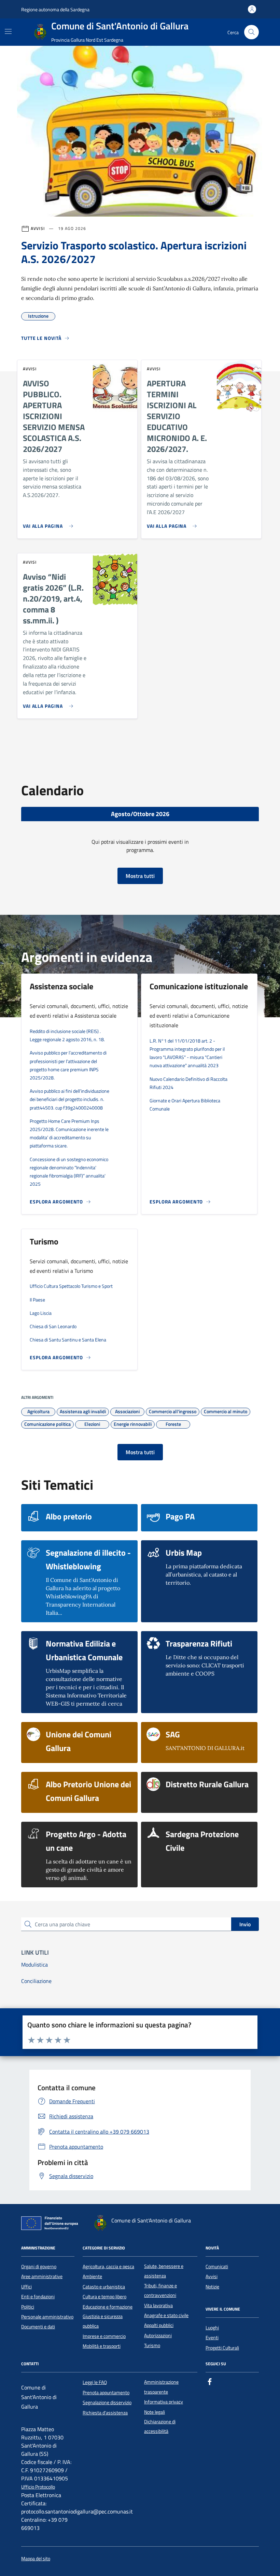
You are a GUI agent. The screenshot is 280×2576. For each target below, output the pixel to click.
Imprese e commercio (104, 2336)
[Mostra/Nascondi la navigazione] (8, 31)
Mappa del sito (36, 2559)
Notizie (212, 2287)
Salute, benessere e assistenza (164, 2271)
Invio (245, 1924)
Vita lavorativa (158, 2305)
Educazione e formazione (108, 2307)
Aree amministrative (42, 2276)
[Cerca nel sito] (251, 32)
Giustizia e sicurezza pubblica (103, 2321)
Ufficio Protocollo (38, 2487)
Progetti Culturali (222, 2348)
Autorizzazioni (158, 2336)
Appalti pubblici (159, 2325)
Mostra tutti (140, 876)
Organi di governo (39, 2267)
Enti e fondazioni (38, 2297)
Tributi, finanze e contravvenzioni (160, 2290)
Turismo (152, 2345)
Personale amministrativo (47, 2317)
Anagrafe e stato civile (166, 2315)
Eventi (212, 2338)
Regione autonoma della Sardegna (55, 9)
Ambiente (92, 2276)
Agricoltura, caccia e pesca (108, 2267)
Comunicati (217, 2267)
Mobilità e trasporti (102, 2346)
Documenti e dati (38, 2327)
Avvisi (212, 2276)
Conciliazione (36, 1981)
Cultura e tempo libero (104, 2297)
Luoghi (212, 2328)
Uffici (26, 2287)
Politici (28, 2307)
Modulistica (34, 1965)
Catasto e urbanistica (104, 2287)
